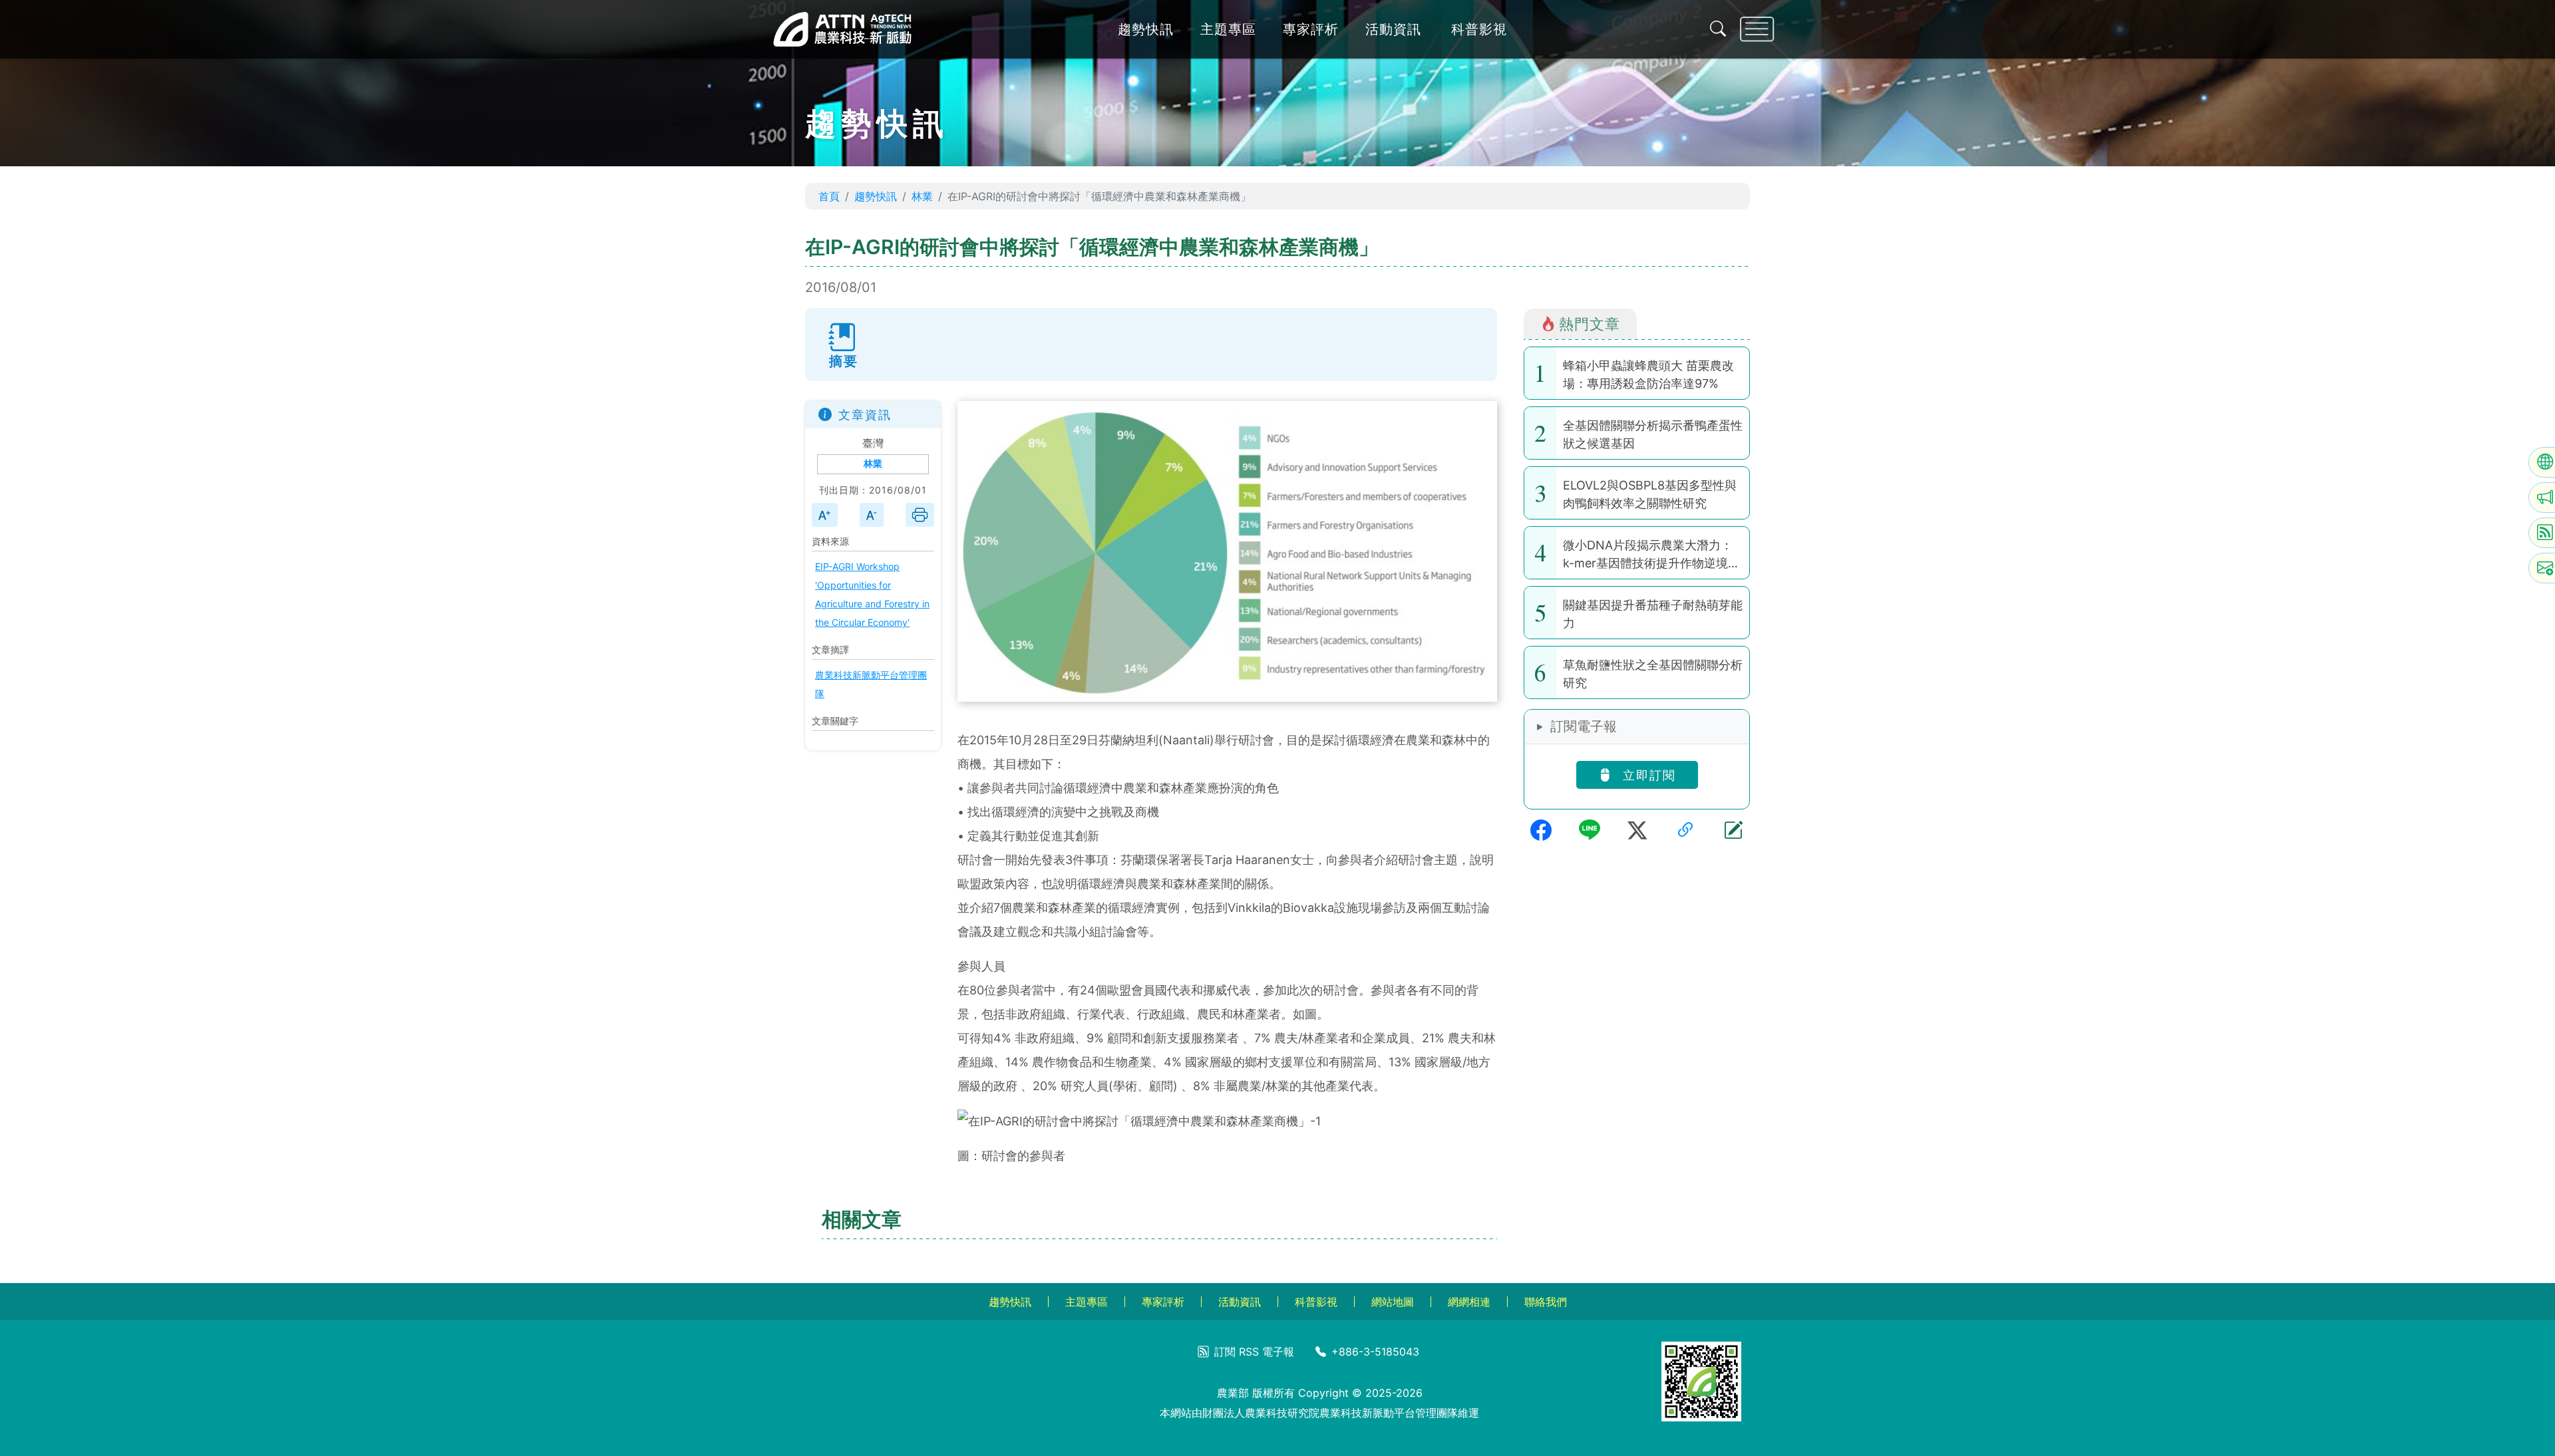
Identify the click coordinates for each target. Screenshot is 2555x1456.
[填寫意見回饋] (1733, 830)
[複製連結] (1685, 830)
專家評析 (1311, 29)
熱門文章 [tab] (1590, 324)
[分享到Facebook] (1541, 830)
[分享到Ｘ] (1637, 830)
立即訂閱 (1647, 775)
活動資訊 (1393, 29)
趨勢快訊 (1146, 29)
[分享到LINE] (1590, 830)
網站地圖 (1393, 1302)
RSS (1249, 1352)
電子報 (1278, 1352)
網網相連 (1469, 1302)
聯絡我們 (1546, 1302)
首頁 (829, 196)
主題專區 (1228, 29)
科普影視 (1479, 29)
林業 (922, 196)
